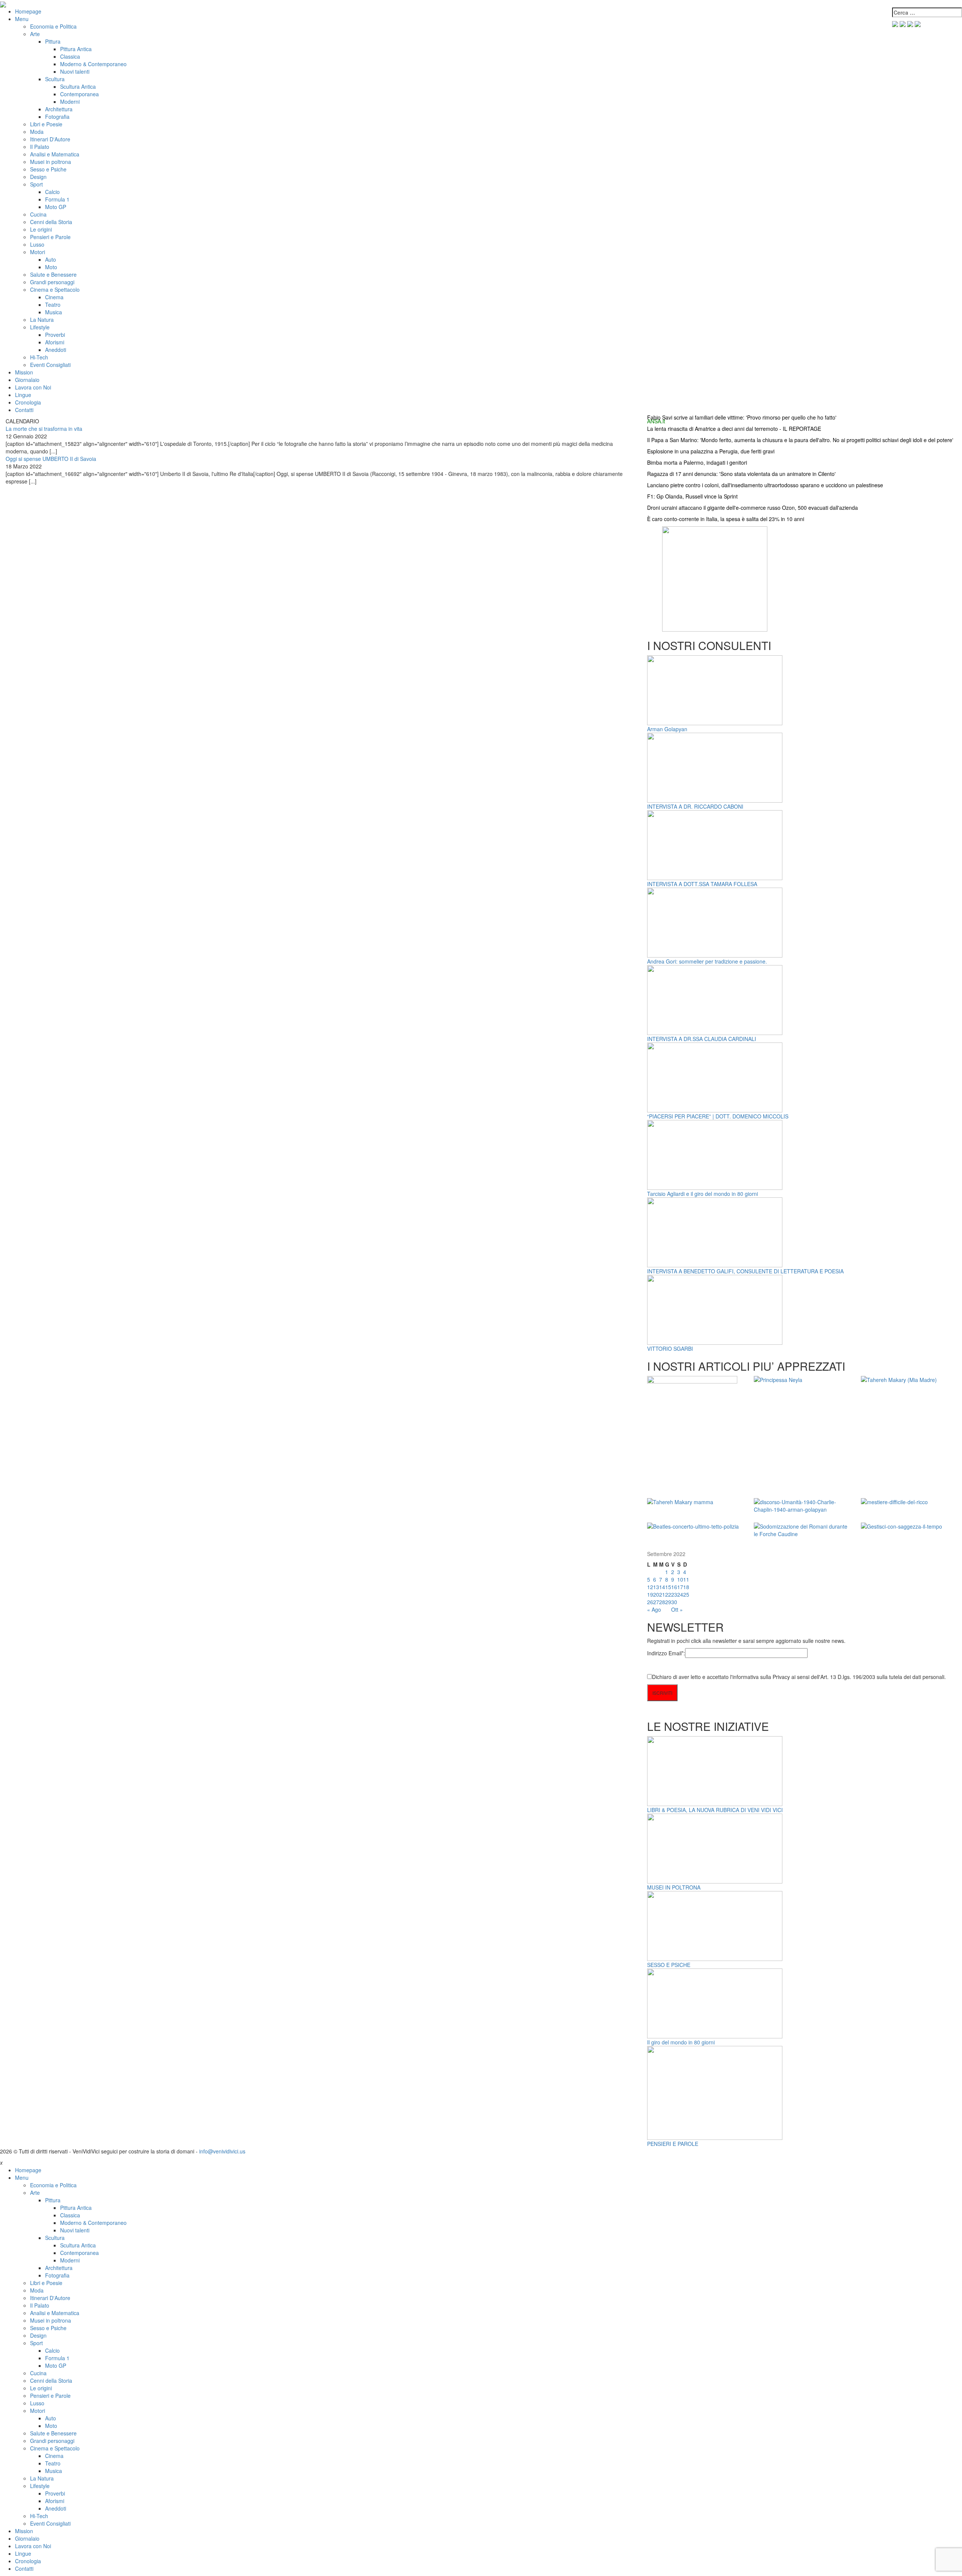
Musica (54, 312)
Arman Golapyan (667, 729)
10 (680, 1579)
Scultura (55, 79)
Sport (36, 184)
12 (650, 1587)
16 (674, 1587)
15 (668, 1587)
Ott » (677, 1609)
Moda (37, 132)
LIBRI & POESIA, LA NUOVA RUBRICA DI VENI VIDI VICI (715, 1810)
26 (650, 1602)
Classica (70, 56)
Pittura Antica (76, 49)
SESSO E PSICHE (669, 1965)
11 (686, 1579)
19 (650, 1594)
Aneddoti (56, 350)
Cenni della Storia (51, 222)
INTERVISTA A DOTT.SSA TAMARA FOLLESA (702, 884)
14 (662, 1587)
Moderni (70, 102)
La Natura (42, 320)
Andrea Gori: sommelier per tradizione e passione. (707, 961)
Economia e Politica (53, 26)
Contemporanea (79, 94)
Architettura (59, 109)
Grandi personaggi (52, 282)
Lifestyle (40, 327)
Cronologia (28, 402)
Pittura (53, 41)
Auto (51, 259)
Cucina (38, 214)
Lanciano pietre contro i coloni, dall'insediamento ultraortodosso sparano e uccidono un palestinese (765, 485)
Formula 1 (57, 199)
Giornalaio (27, 380)
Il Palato (40, 147)
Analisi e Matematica (55, 154)
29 (668, 1602)
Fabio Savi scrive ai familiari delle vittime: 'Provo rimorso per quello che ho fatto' (742, 417)
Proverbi (55, 335)
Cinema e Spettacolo (55, 289)
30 (674, 1602)
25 (686, 1594)
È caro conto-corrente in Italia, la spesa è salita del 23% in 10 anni (726, 519)
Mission (24, 372)
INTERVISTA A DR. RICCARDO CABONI (695, 806)
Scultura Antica (78, 86)
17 (680, 1587)
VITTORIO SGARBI (670, 1349)
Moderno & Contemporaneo (93, 64)
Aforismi (55, 342)
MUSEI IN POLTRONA (674, 1887)
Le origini (41, 229)
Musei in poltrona (51, 162)
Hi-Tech (39, 357)
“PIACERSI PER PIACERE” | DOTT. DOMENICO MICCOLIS (718, 1116)
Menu (22, 19)
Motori (38, 252)
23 (674, 1594)
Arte (35, 34)
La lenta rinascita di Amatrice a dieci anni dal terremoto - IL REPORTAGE (734, 429)
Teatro (53, 305)
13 (656, 1587)
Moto (51, 267)
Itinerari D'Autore (50, 139)
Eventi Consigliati (50, 365)
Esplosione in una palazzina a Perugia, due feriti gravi (711, 451)
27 (656, 1602)
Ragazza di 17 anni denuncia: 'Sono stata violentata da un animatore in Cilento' (741, 474)
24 (680, 1594)
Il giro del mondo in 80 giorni (681, 2042)
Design (38, 177)
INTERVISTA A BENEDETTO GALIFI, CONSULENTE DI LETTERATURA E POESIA (745, 1271)
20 (656, 1594)
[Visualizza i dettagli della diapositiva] (715, 578)
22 (668, 1594)
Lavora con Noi (33, 387)
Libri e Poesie (46, 124)
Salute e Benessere (53, 274)
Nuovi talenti (75, 71)
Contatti (24, 410)
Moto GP (56, 207)
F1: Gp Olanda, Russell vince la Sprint (692, 496)
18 (686, 1587)
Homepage (28, 11)
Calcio (52, 192)
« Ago (654, 1609)
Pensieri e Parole (50, 237)
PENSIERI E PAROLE (673, 2144)
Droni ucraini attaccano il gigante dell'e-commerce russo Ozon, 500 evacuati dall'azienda (753, 508)
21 (662, 1594)
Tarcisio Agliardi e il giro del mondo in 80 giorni (703, 1194)
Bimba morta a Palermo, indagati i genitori (697, 462)
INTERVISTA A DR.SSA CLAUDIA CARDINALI (702, 1039)
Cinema (54, 297)
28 (662, 1602)
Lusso (37, 244)
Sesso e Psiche (48, 169)
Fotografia (57, 117)
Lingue (23, 395)
